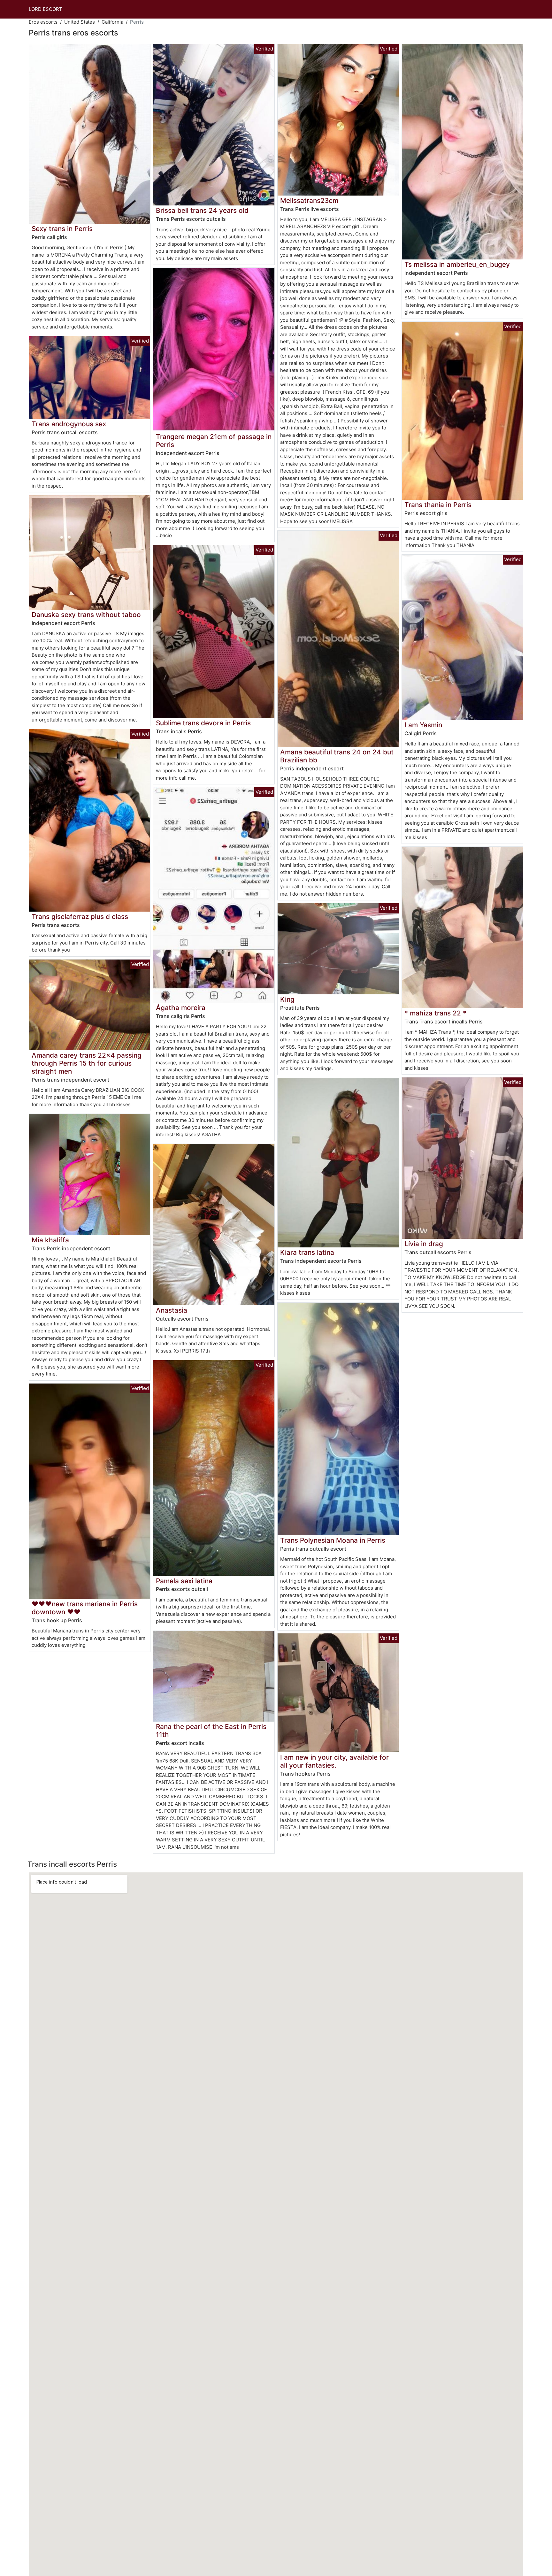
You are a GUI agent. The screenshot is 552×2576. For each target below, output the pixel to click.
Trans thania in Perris (438, 505)
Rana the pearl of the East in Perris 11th (211, 1731)
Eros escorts (43, 22)
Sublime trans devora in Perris (203, 723)
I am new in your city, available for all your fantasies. (334, 1761)
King (287, 999)
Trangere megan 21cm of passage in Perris (214, 441)
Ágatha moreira (181, 1008)
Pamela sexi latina (184, 1581)
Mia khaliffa (50, 1240)
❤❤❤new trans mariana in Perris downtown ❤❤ (85, 1608)
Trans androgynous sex (69, 424)
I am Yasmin (423, 725)
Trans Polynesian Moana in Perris (333, 1540)
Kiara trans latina (307, 1252)
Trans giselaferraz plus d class (80, 917)
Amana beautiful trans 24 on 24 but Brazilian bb (337, 756)
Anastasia (172, 1310)
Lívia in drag (424, 1244)
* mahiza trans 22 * (435, 1013)
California (112, 22)
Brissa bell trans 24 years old (202, 210)
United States (80, 22)
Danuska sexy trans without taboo (86, 615)
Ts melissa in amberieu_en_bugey (457, 264)
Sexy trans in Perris (62, 229)
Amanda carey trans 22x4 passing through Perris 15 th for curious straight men (87, 1063)
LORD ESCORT (46, 9)
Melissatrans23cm (309, 201)
